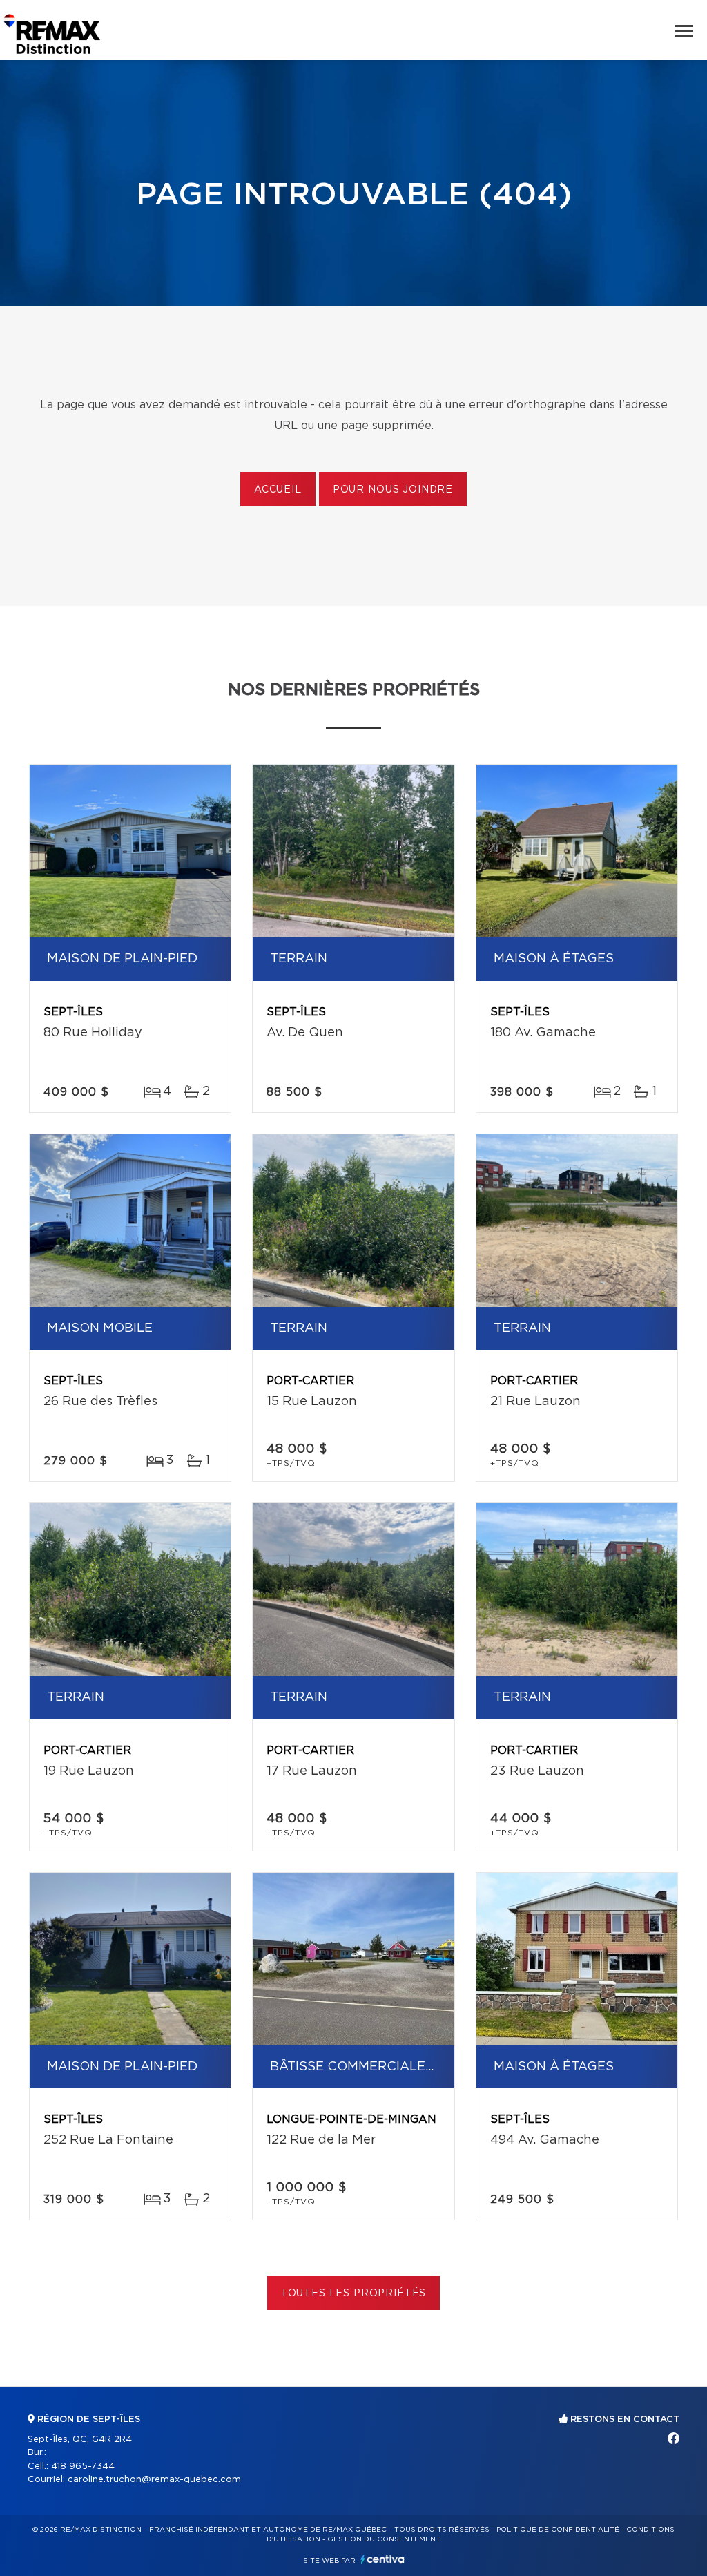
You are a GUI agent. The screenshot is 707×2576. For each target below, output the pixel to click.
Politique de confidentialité (558, 2530)
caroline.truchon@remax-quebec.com (154, 2480)
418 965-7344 (83, 2467)
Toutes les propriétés (354, 2293)
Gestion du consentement (384, 2539)
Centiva (382, 2559)
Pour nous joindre (393, 490)
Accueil (278, 490)
